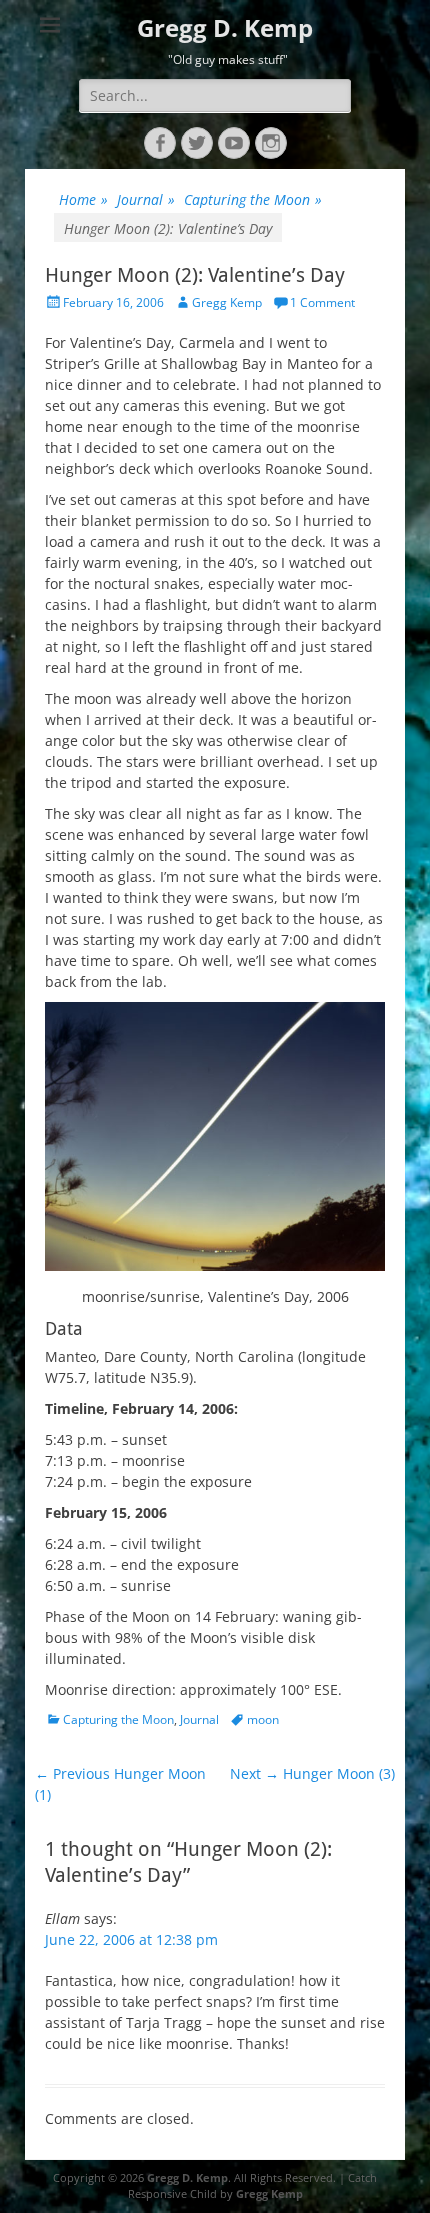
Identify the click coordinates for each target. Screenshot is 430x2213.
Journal (146, 199)
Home (83, 199)
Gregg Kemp (227, 302)
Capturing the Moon (253, 199)
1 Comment (322, 302)
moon (263, 1719)
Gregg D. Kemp (225, 27)
